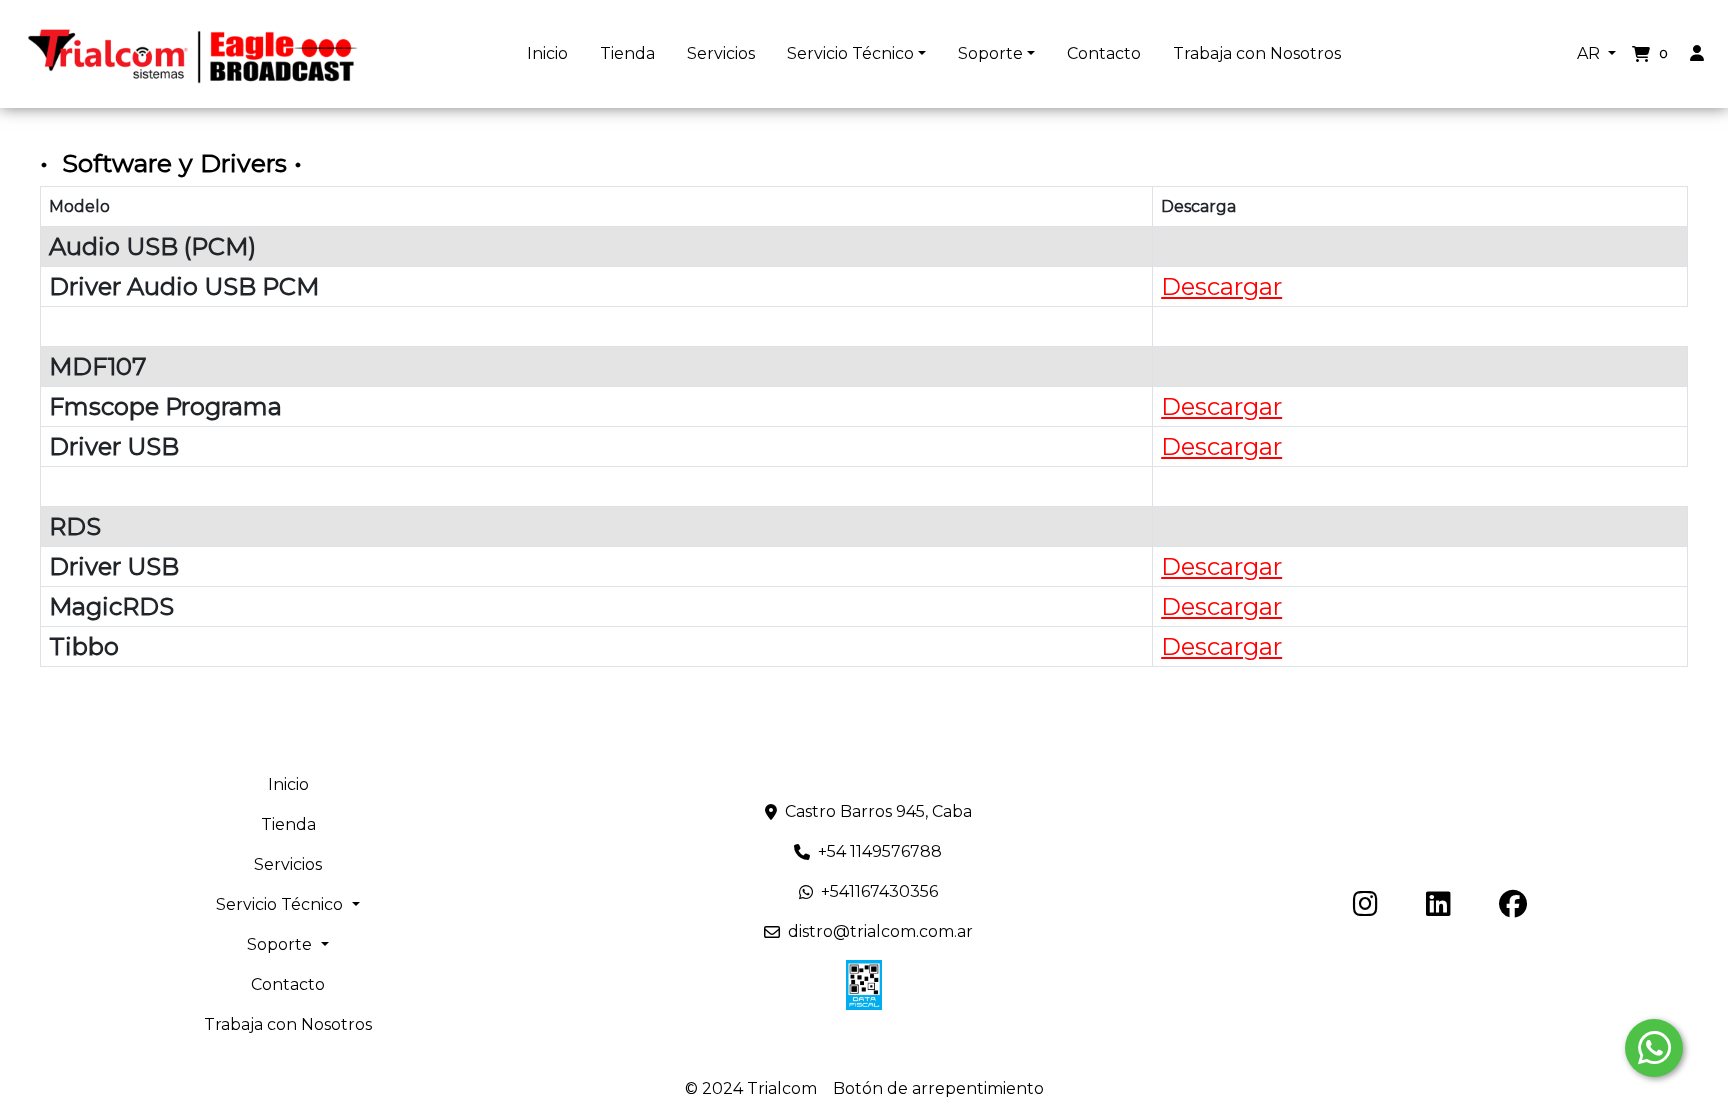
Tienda (627, 53)
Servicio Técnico (850, 53)
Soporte (990, 53)
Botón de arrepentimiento (938, 1088)
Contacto (1104, 53)
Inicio (547, 53)
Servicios (721, 53)
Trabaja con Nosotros (1257, 53)
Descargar (1221, 286)
